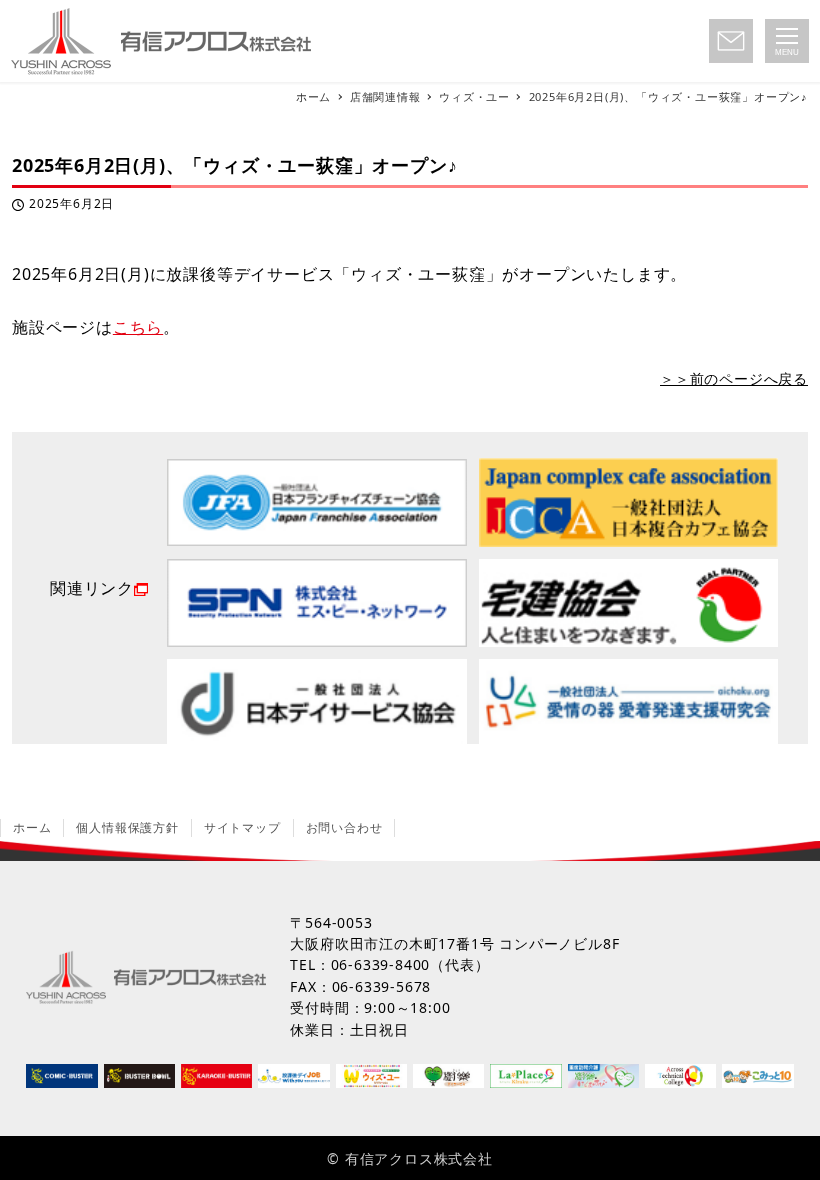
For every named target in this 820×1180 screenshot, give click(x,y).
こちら (138, 327)
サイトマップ (242, 827)
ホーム (32, 827)
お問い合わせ (344, 827)
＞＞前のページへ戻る (734, 378)
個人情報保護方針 (127, 827)
